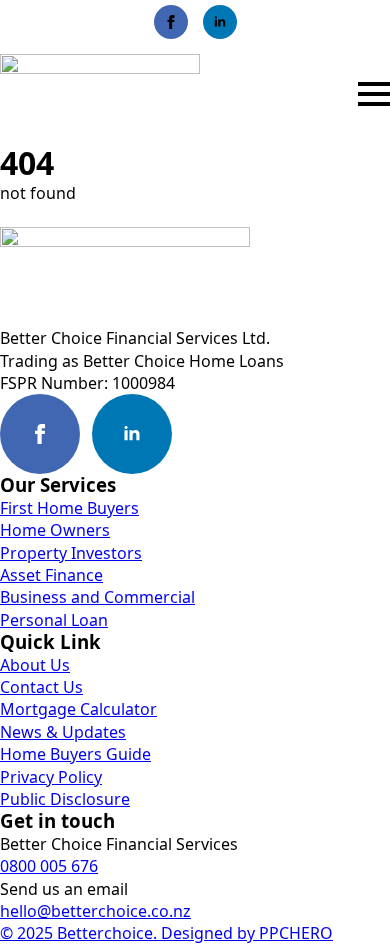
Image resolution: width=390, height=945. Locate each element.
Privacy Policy (51, 777)
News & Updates (63, 732)
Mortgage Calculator (78, 709)
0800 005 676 (49, 866)
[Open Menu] (374, 94)
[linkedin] (220, 22)
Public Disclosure (65, 799)
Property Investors (71, 553)
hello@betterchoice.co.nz (95, 911)
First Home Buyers (69, 508)
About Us (35, 665)
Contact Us (41, 687)
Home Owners (55, 530)
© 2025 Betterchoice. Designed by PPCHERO (166, 933)
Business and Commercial (97, 597)
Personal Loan (54, 620)
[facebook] (171, 22)
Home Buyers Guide (75, 754)
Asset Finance (51, 575)
